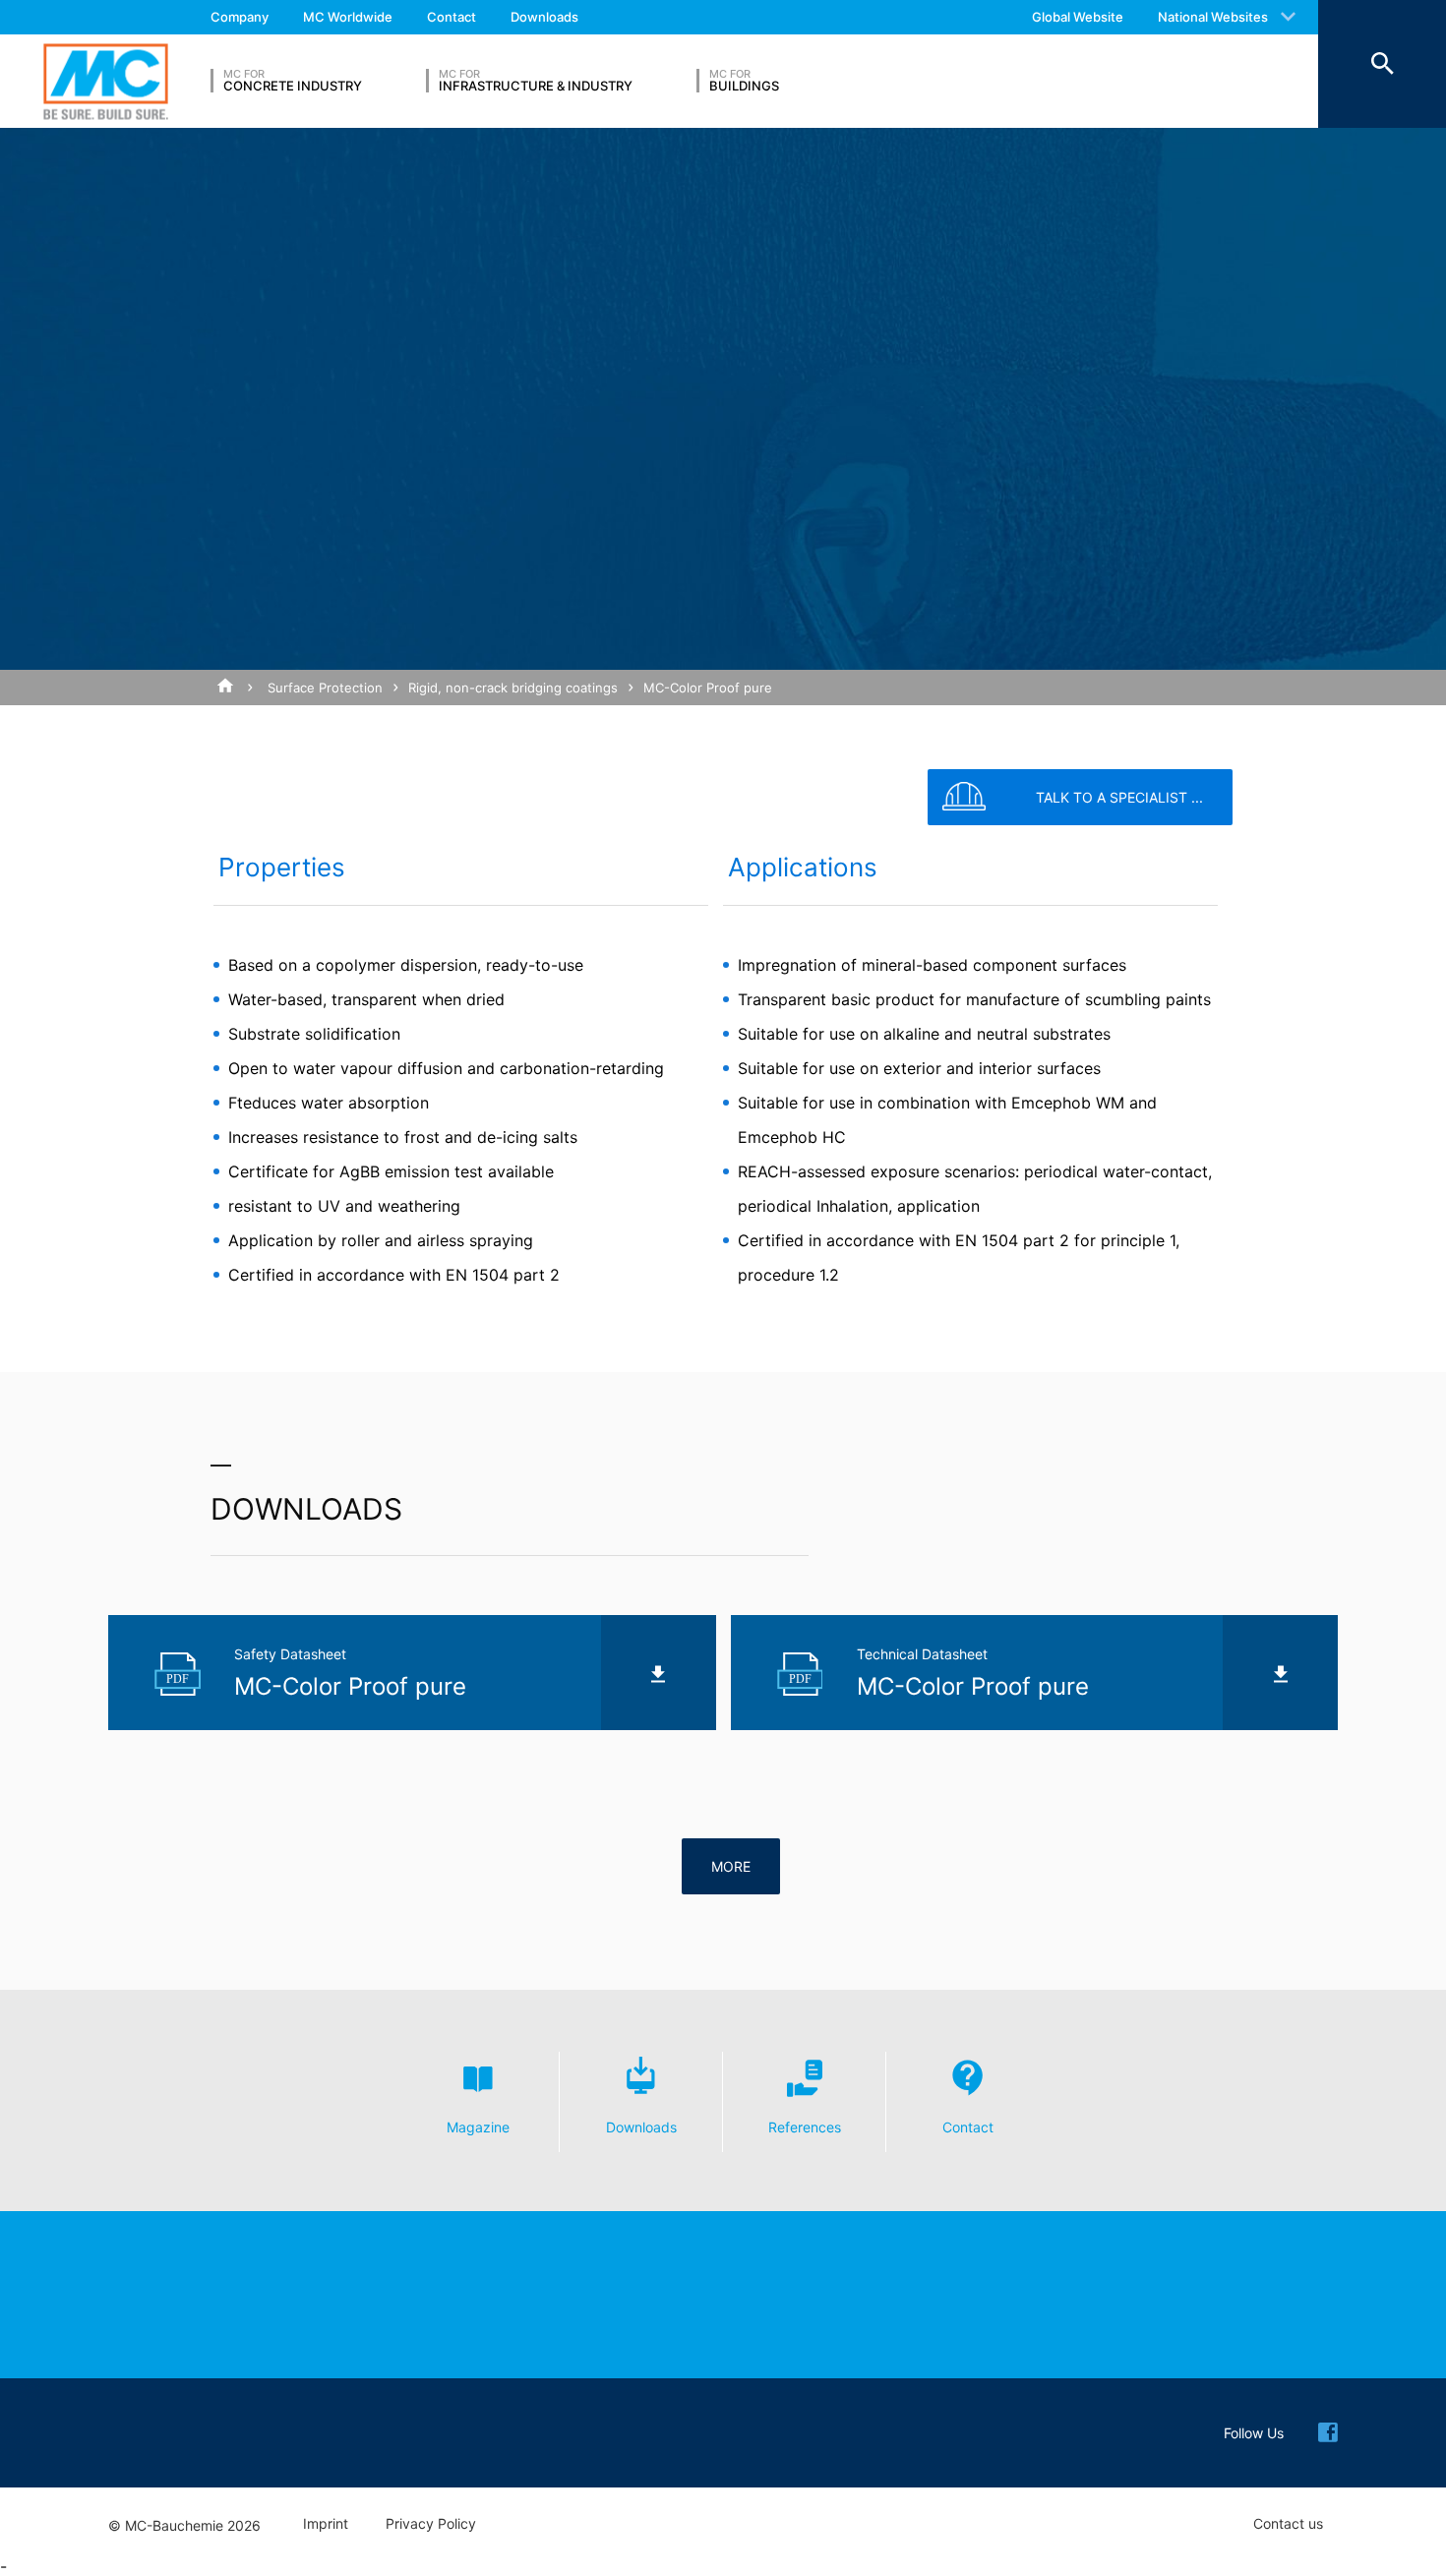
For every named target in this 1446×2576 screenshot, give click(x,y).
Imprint (326, 2524)
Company (240, 17)
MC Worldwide (348, 17)
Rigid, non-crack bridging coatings (513, 688)
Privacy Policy (431, 2524)
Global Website (1078, 17)
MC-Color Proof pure (708, 688)
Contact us (1288, 2524)
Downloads (544, 17)
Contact (452, 17)
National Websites (1213, 17)
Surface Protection (325, 688)
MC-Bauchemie (106, 81)
